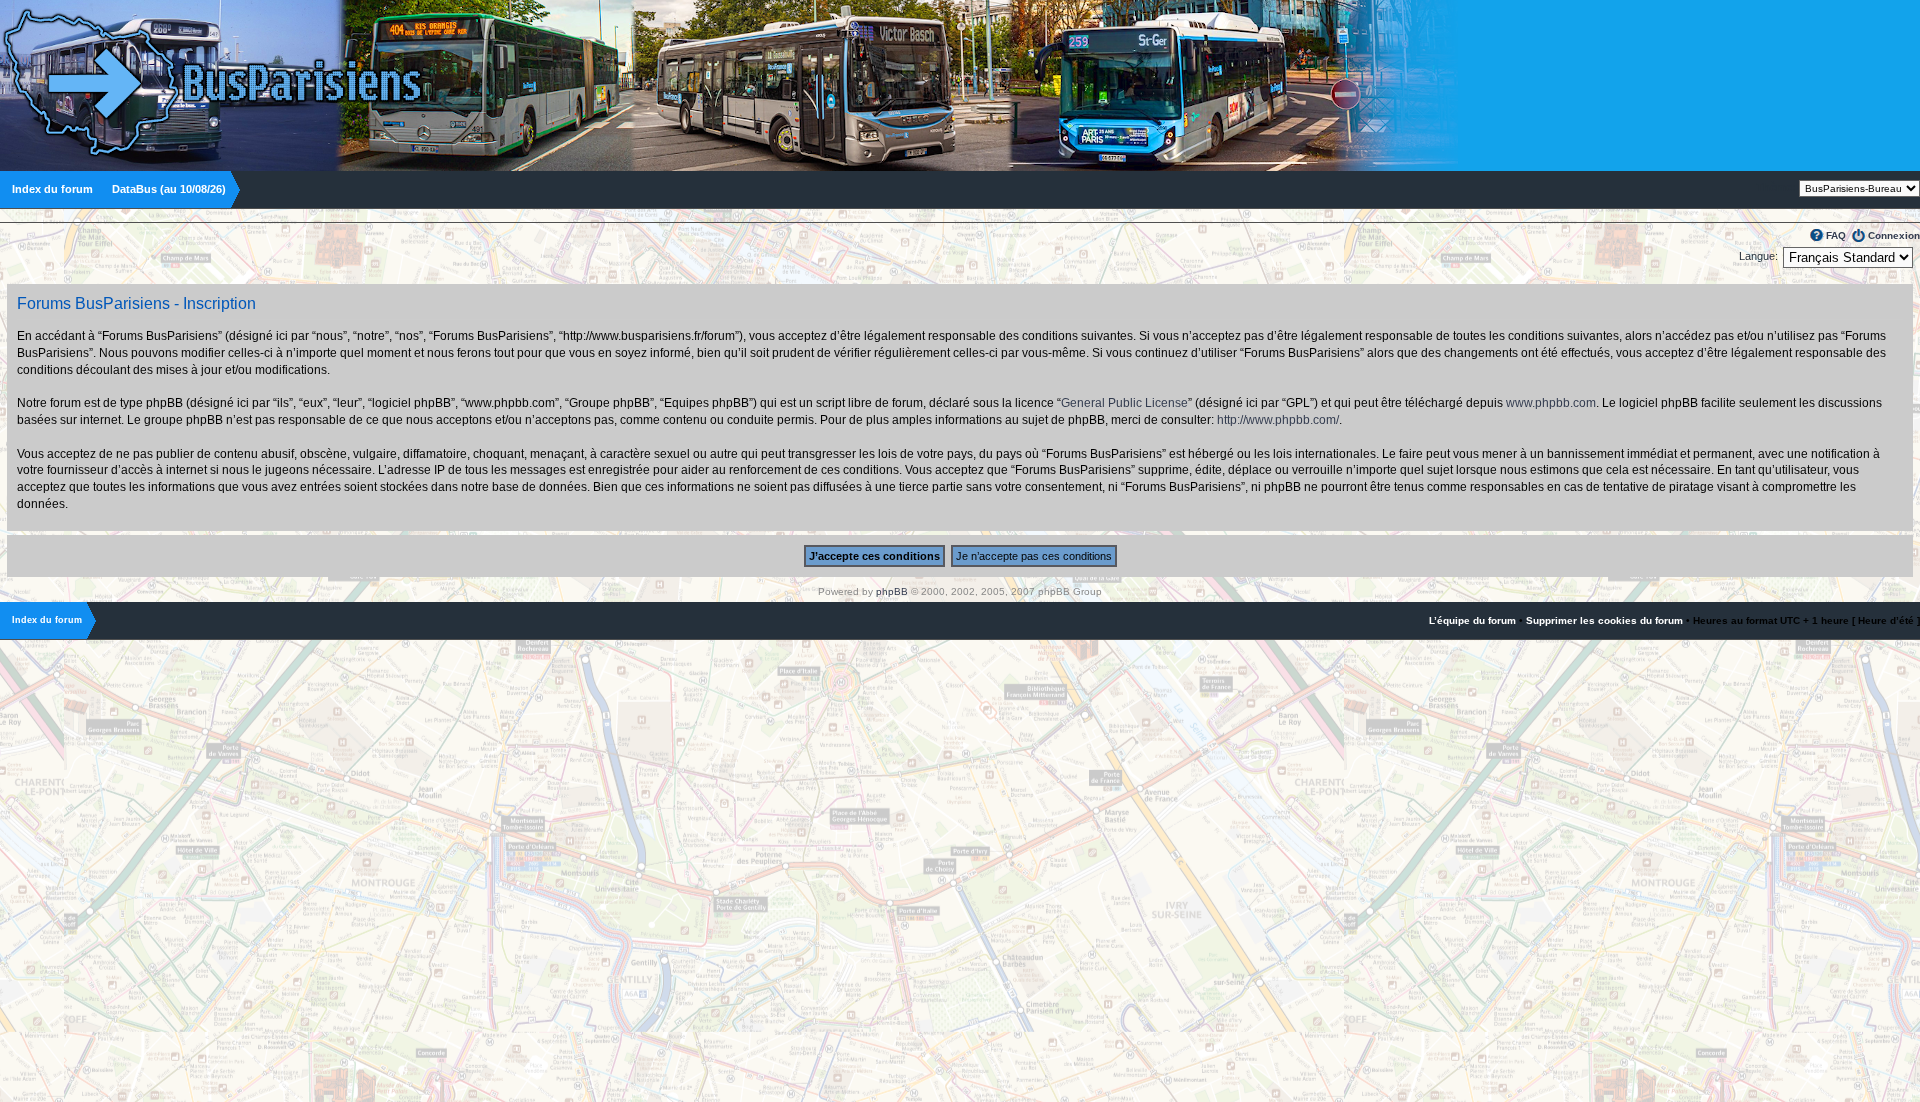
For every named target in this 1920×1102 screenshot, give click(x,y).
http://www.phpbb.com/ (1278, 420)
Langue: (1758, 256)
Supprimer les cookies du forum (1604, 620)
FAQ (1836, 235)
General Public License (1124, 403)
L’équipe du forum (1472, 620)
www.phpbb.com (1551, 403)
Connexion (1894, 235)
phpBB (892, 591)
